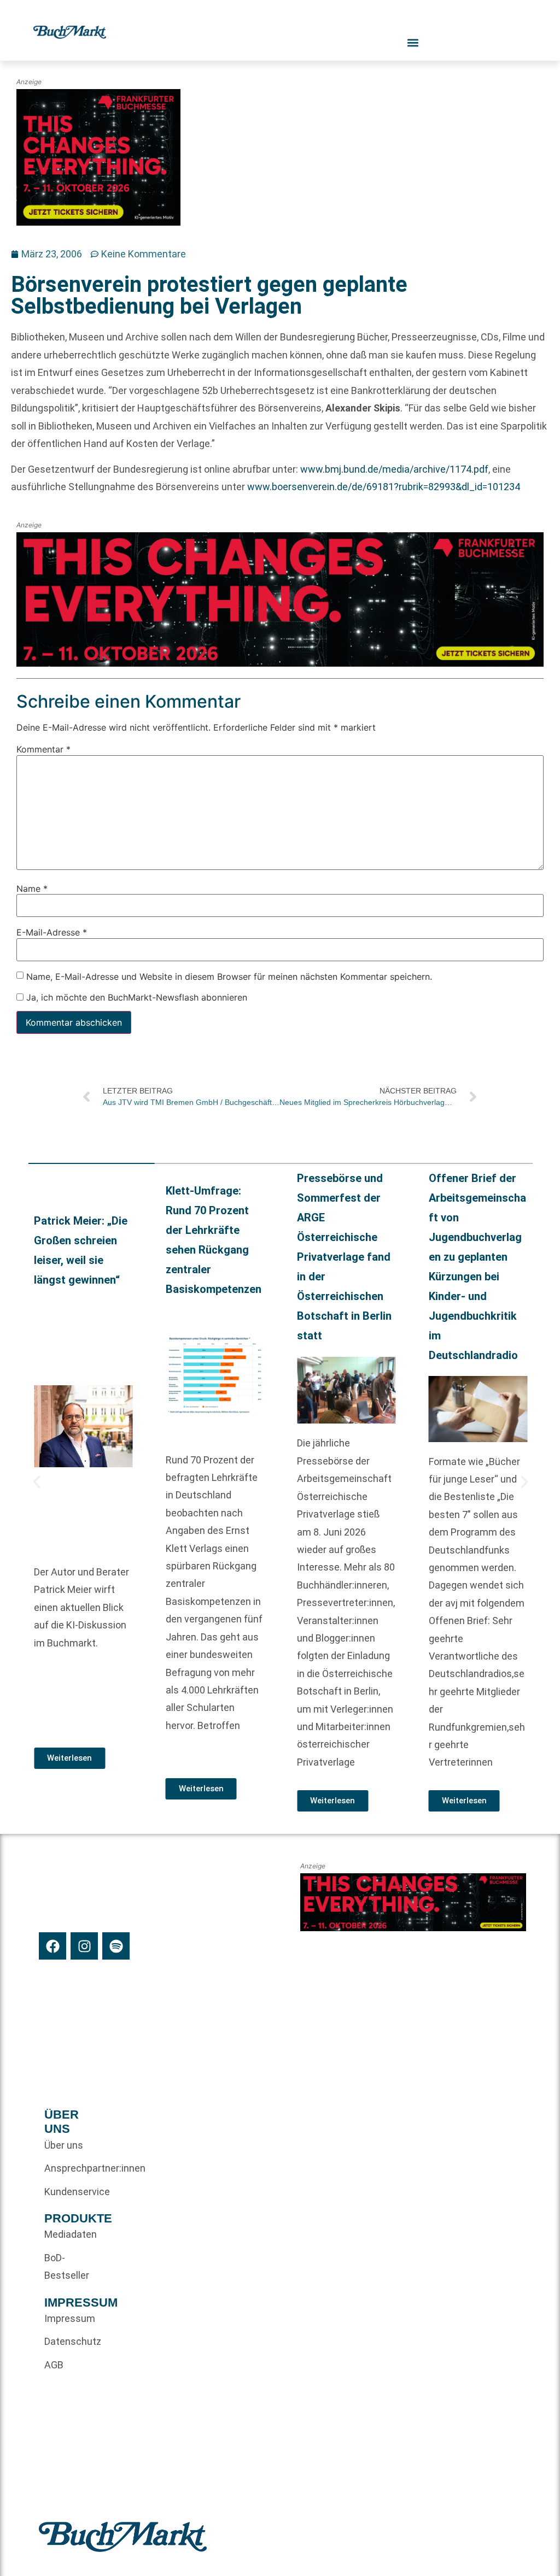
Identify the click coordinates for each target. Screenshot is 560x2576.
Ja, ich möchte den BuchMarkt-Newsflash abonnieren (135, 997)
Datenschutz (71, 2341)
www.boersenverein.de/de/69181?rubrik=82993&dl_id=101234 (384, 487)
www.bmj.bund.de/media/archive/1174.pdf (394, 469)
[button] (37, 1482)
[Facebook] (52, 1946)
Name (32, 889)
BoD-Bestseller (67, 2266)
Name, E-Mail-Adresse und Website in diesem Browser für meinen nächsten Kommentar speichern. (229, 977)
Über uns (64, 2145)
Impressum (70, 2318)
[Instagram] (84, 1946)
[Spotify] (116, 1946)
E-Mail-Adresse (52, 932)
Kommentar (43, 750)
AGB (54, 2365)
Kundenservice (71, 2192)
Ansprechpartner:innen (71, 2168)
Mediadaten (71, 2234)
